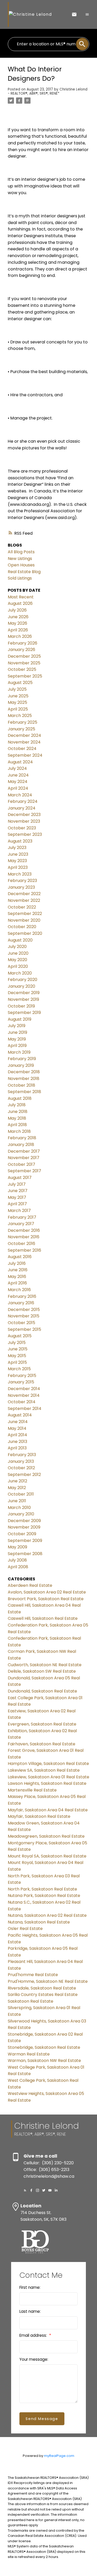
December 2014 (24, 1389)
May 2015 (17, 1356)
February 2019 (22, 1059)
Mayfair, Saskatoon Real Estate (39, 1816)
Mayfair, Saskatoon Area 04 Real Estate (48, 1810)
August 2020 (20, 940)
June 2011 (17, 1501)
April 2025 (18, 709)
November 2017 (24, 1158)
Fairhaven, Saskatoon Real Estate (42, 1744)
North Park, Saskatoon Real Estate (42, 1889)
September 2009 (25, 1541)
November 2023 (24, 821)
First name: (30, 2287)
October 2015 (21, 1323)
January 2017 (21, 1224)
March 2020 (20, 973)
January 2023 (21, 887)
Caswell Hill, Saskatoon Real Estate (43, 1618)
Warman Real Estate (29, 2054)
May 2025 (17, 702)
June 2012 (17, 1481)
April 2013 (17, 1448)
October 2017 (21, 1164)
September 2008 (25, 1554)
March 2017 (19, 1211)
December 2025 (24, 656)
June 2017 (18, 1191)
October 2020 (22, 927)
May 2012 (17, 1488)
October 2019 (21, 1006)
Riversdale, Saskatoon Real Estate (42, 1988)
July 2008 (17, 1560)
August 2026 (20, 603)
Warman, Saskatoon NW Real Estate (44, 2061)
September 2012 (24, 1475)
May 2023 (17, 861)
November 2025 (24, 663)
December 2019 (24, 993)
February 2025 (23, 722)
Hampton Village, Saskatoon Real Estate (48, 1764)
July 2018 (17, 1105)
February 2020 (23, 980)
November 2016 (24, 1237)
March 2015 (19, 1369)
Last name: (30, 2311)
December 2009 (24, 1521)
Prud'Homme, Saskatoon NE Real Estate (48, 1981)
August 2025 (20, 683)
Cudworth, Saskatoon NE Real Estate (45, 1665)
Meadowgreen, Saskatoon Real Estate (46, 1836)
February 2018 (22, 1138)
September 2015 (24, 1329)
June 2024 (18, 775)
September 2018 (24, 1092)
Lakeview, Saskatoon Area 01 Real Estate (48, 1777)
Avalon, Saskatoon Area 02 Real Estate (47, 1592)
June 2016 (18, 1270)
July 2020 (17, 947)
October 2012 (21, 1468)
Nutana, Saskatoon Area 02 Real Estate (47, 1915)
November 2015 (24, 1316)
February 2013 (22, 1455)
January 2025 (21, 729)
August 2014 (20, 1415)
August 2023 (20, 841)
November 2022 (24, 900)
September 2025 (25, 676)
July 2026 (17, 610)
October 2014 (22, 1402)
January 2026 (21, 650)
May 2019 (17, 1039)
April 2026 (18, 630)
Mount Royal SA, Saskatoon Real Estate (47, 1856)
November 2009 (24, 1527)
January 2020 (21, 986)
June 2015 (18, 1349)
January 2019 (21, 1065)
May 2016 (17, 1277)
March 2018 (19, 1131)
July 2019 (17, 1026)
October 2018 (21, 1085)
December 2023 (24, 815)
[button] (25, 2190)
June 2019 (17, 1032)
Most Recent (21, 597)
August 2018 (20, 1098)
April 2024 (18, 788)
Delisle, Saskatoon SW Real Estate (42, 1671)
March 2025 (20, 716)
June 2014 (18, 1422)
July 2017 (17, 1184)
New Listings (20, 559)
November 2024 (24, 742)
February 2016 (22, 1296)
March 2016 (19, 1290)
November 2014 (24, 1395)
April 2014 (17, 1435)
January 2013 (21, 1461)
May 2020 (17, 960)
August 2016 (20, 1257)
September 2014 (25, 1409)
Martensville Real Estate (32, 1790)
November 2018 (24, 1079)
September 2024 (25, 755)
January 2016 (21, 1303)
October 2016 (21, 1244)
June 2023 (18, 854)
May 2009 (17, 1547)
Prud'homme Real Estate (33, 1975)
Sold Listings (20, 578)
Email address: (34, 2335)
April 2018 (17, 1125)
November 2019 (23, 999)
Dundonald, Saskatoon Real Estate (42, 1691)
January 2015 (21, 1382)
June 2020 (18, 953)
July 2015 (17, 1343)
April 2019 (17, 1046)
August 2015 (20, 1336)
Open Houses (21, 565)
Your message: (34, 2359)
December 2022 (24, 894)
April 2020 (18, 966)
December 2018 (24, 1072)
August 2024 (20, 762)
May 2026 (17, 623)
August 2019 (20, 1019)
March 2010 (19, 1508)
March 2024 (20, 795)
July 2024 (17, 768)
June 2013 (17, 1442)
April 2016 (17, 1283)
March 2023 (20, 874)
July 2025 (17, 689)
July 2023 (17, 848)
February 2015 (22, 1376)
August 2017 (20, 1178)
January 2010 (21, 1514)
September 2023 (25, 834)
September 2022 (25, 914)
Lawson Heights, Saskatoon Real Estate (47, 1783)
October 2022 (22, 907)
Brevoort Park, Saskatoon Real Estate (46, 1599)
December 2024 (24, 735)
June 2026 (18, 617)
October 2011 (21, 1494)
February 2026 (23, 643)
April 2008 (18, 1567)
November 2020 (24, 920)
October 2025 (22, 669)
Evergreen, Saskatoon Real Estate (42, 1724)
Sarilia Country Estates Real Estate (43, 1995)
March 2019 (19, 1052)
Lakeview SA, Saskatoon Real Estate (44, 1770)
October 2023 (22, 828)
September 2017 (24, 1171)
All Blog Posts (21, 552)
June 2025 (18, 696)
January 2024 (22, 808)
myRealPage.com (59, 2456)
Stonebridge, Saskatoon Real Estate (44, 2047)
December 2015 (24, 1310)
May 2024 (18, 782)
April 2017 (17, 1204)
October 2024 (22, 749)
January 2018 (21, 1145)
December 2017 (24, 1151)
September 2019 (24, 1013)
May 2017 (17, 1197)
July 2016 (17, 1263)
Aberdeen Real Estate (30, 1585)
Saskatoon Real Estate (31, 2001)
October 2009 (22, 1534)
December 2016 (24, 1230)
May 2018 (17, 1118)
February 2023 (22, 881)
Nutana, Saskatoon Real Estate (39, 1922)
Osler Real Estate (25, 1929)
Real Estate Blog (24, 572)
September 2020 (25, 933)
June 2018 (18, 1112)
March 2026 (20, 636)
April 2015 (17, 1362)
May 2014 (17, 1428)
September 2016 (24, 1250)
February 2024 (23, 801)
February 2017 (22, 1217)
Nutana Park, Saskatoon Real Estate (44, 1896)
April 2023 (18, 867)
